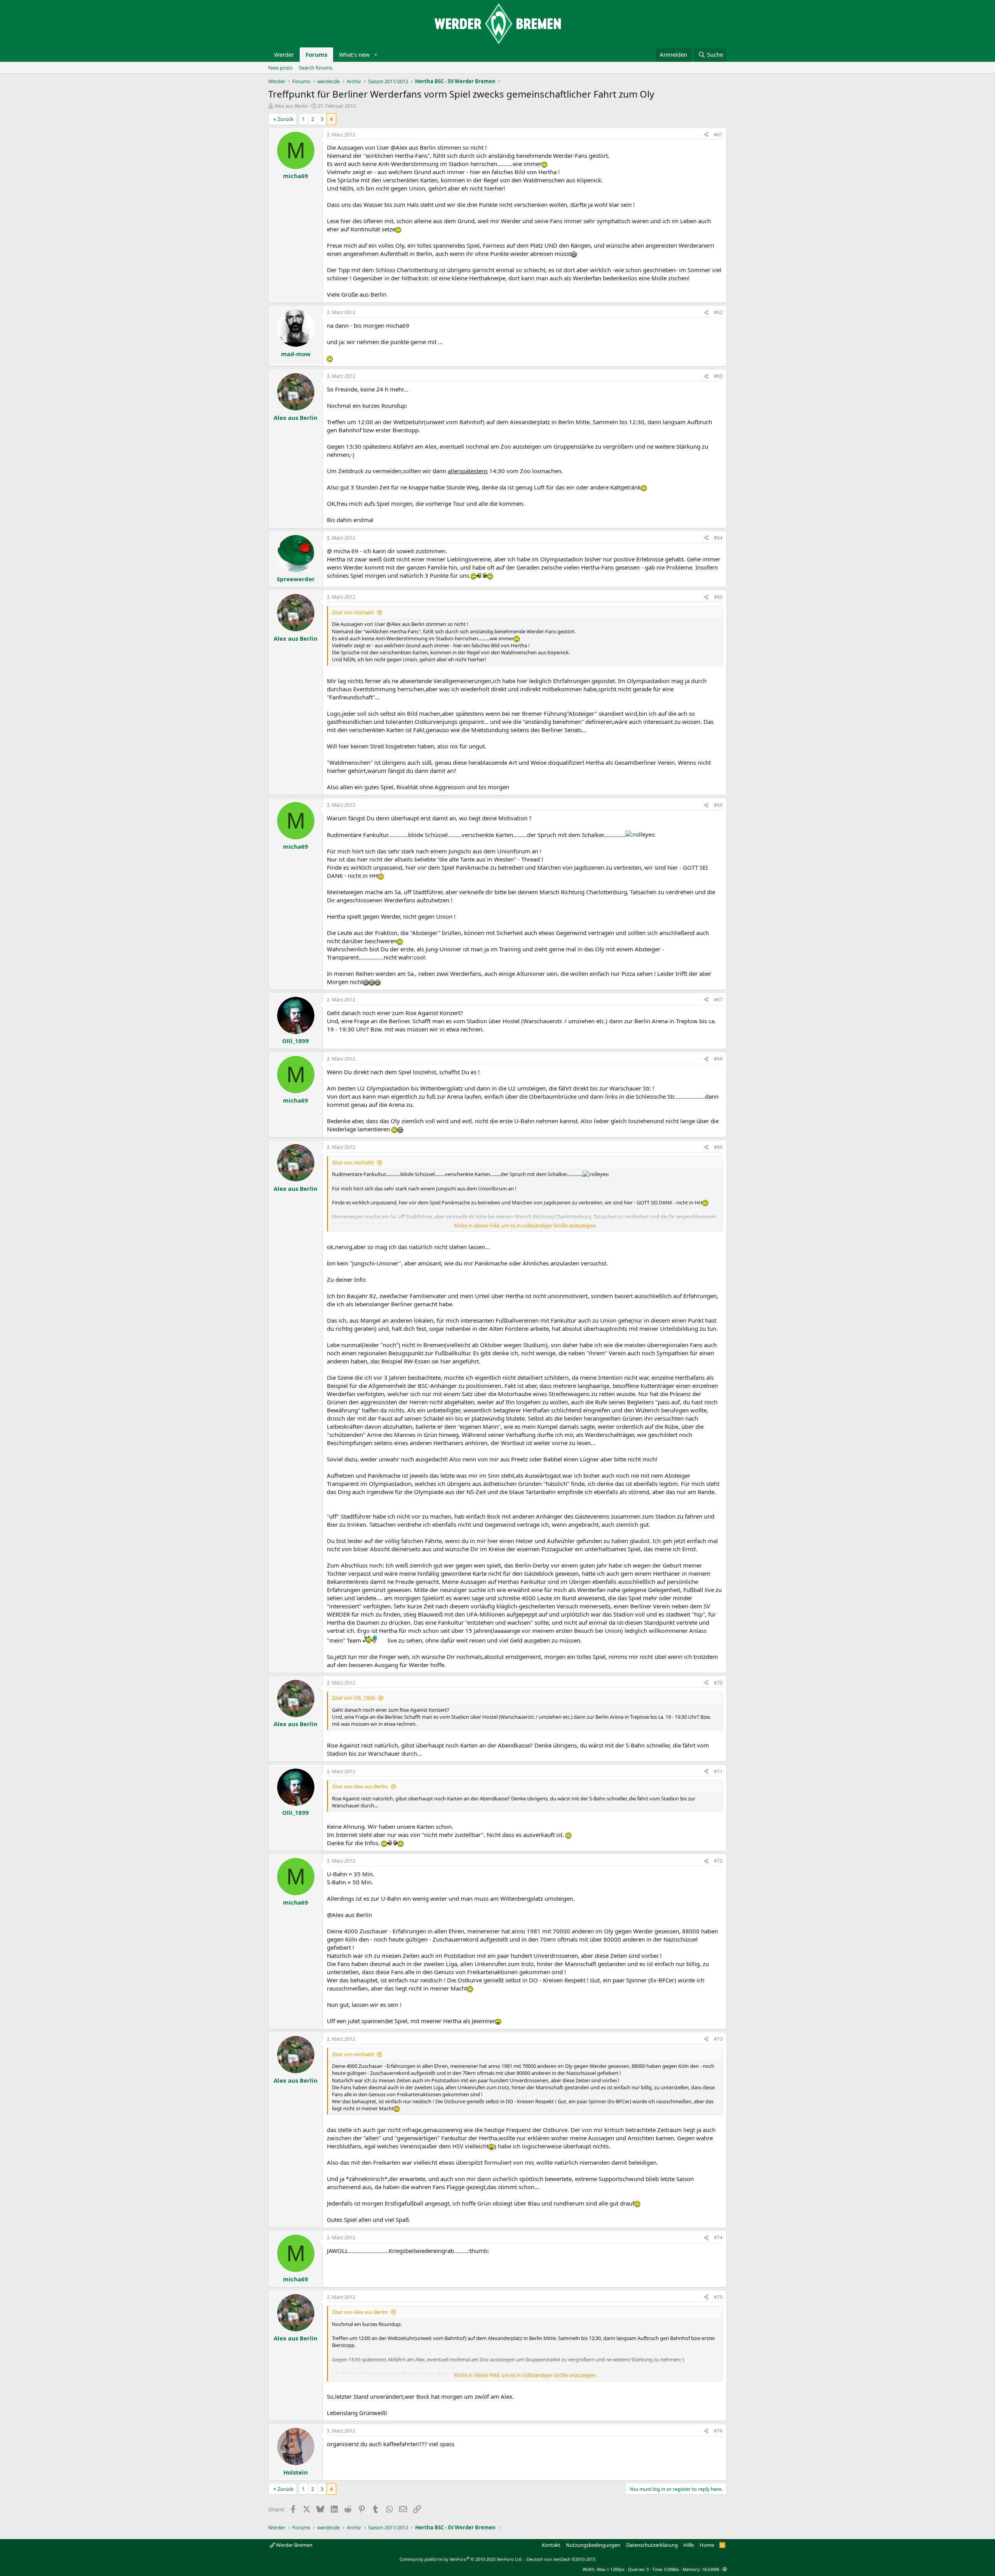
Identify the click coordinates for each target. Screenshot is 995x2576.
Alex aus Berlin (291, 106)
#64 (718, 538)
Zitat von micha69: (353, 612)
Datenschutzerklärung (652, 2545)
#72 (718, 1861)
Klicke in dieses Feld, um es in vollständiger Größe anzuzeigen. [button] (525, 1225)
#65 (718, 597)
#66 (718, 805)
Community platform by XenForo (461, 2559)
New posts (280, 68)
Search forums (316, 68)
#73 (718, 2039)
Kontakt (551, 2545)
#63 (718, 376)
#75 (718, 2297)
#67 (718, 1000)
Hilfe (689, 2545)
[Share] (706, 135)
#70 (718, 1683)
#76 (718, 2431)
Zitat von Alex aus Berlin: (360, 1786)
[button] (376, 55)
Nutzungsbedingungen (593, 2545)
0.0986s (672, 2569)
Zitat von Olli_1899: (354, 1698)
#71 (718, 1771)
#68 (718, 1059)
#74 (718, 2238)
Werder (284, 54)
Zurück (285, 119)
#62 (718, 312)
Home (707, 2545)
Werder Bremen (294, 2545)
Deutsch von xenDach (561, 2559)
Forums (316, 54)
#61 (718, 135)
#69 (718, 1147)
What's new (354, 54)
